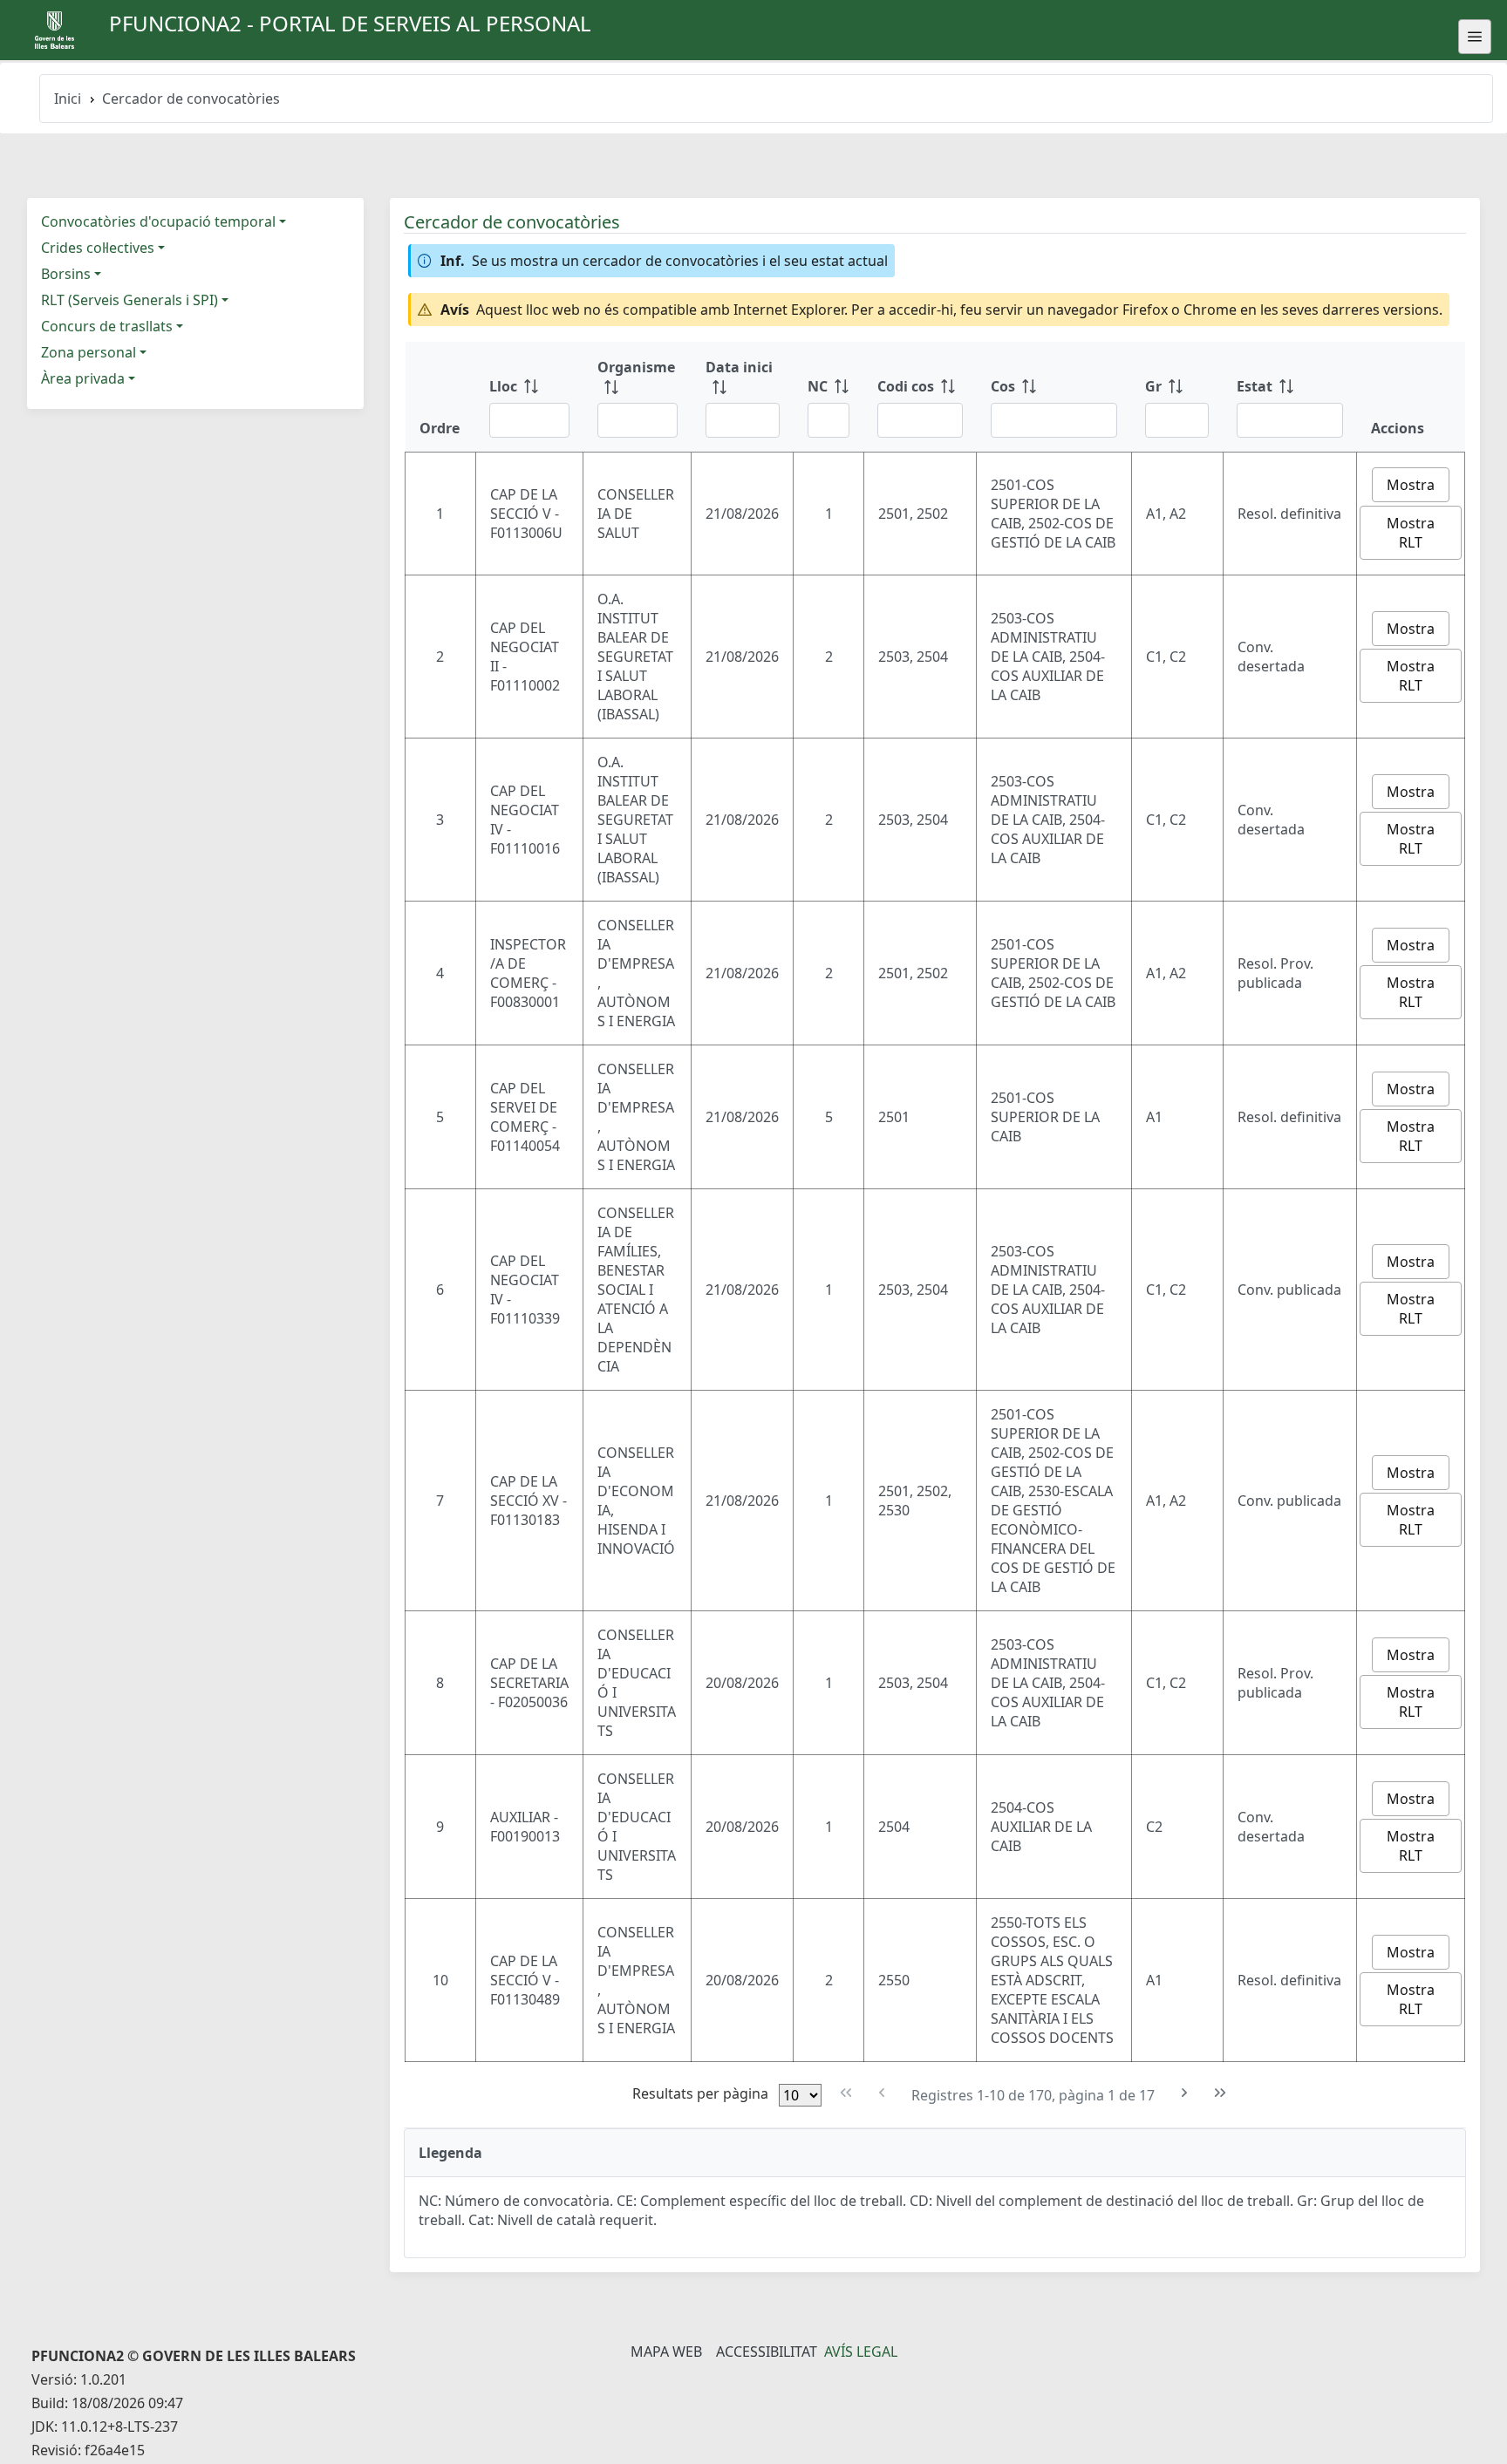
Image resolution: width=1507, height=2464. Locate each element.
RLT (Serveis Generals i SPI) (130, 300)
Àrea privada (83, 378)
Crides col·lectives (98, 248)
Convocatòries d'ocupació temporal (158, 221)
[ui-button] (1475, 37)
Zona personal (89, 352)
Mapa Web (666, 2352)
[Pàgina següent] (1185, 2093)
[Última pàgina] (1221, 2093)
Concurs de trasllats (107, 326)
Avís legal (861, 2352)
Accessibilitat (767, 2352)
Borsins (66, 274)
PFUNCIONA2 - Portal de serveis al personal (350, 23)
